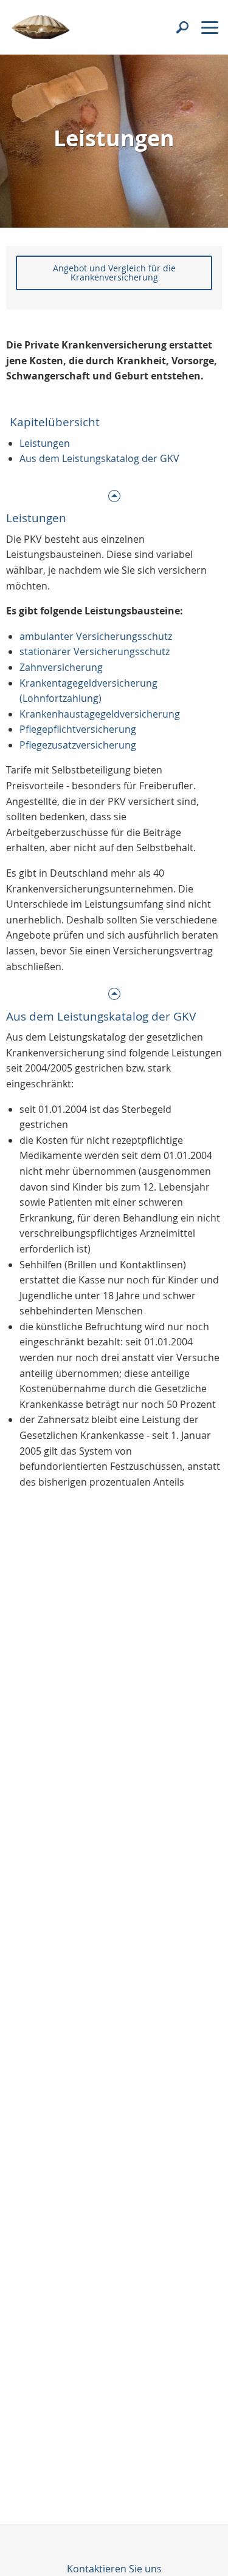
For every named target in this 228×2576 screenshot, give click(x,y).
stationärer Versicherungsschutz (95, 651)
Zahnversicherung (61, 667)
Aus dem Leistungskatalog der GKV (99, 458)
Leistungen (45, 443)
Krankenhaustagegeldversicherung (100, 714)
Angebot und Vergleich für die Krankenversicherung (114, 272)
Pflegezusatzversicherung (78, 745)
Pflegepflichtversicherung (78, 729)
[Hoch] (114, 495)
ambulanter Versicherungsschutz (96, 636)
